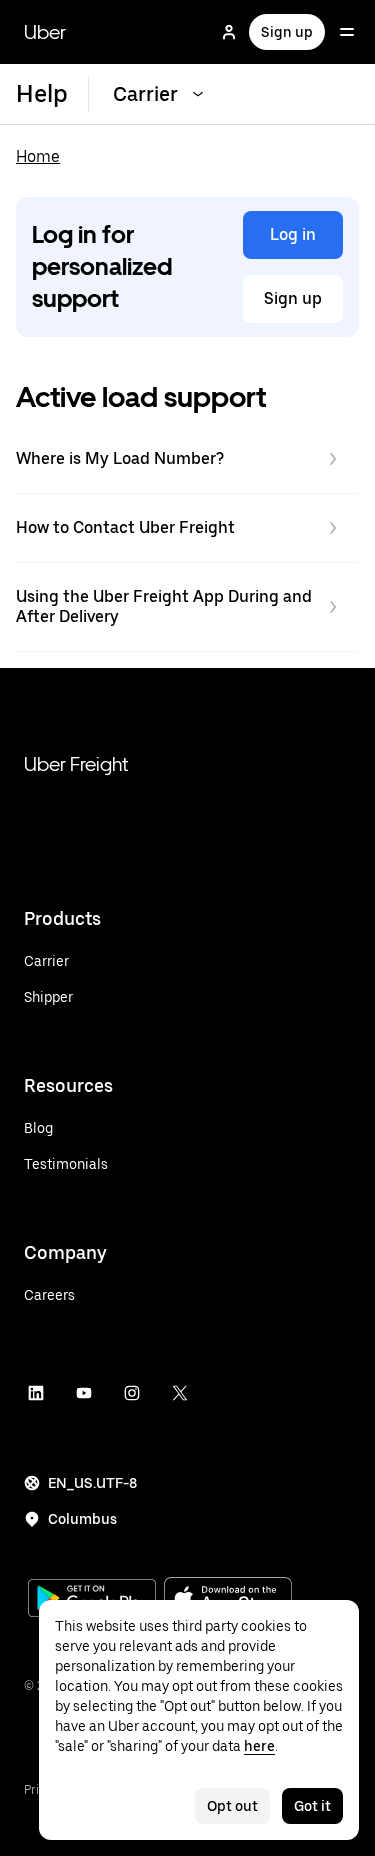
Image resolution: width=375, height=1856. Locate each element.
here (259, 1746)
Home (38, 156)
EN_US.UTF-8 (92, 1483)
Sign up (287, 32)
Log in (293, 234)
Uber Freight (76, 764)
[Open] (347, 32)
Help (42, 93)
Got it (312, 1806)
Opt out (232, 1806)
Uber (45, 32)
